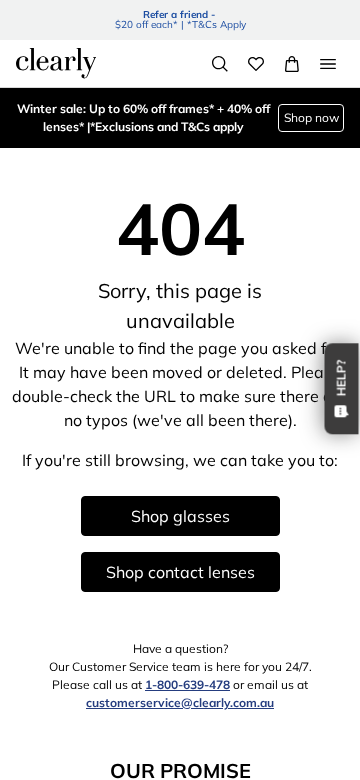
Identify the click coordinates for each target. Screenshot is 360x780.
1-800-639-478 (187, 684)
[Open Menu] (328, 64)
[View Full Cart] (292, 64)
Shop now (311, 117)
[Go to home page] (56, 63)
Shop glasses (180, 516)
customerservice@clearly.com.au (180, 702)
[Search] (220, 64)
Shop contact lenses (180, 572)
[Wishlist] (256, 64)
